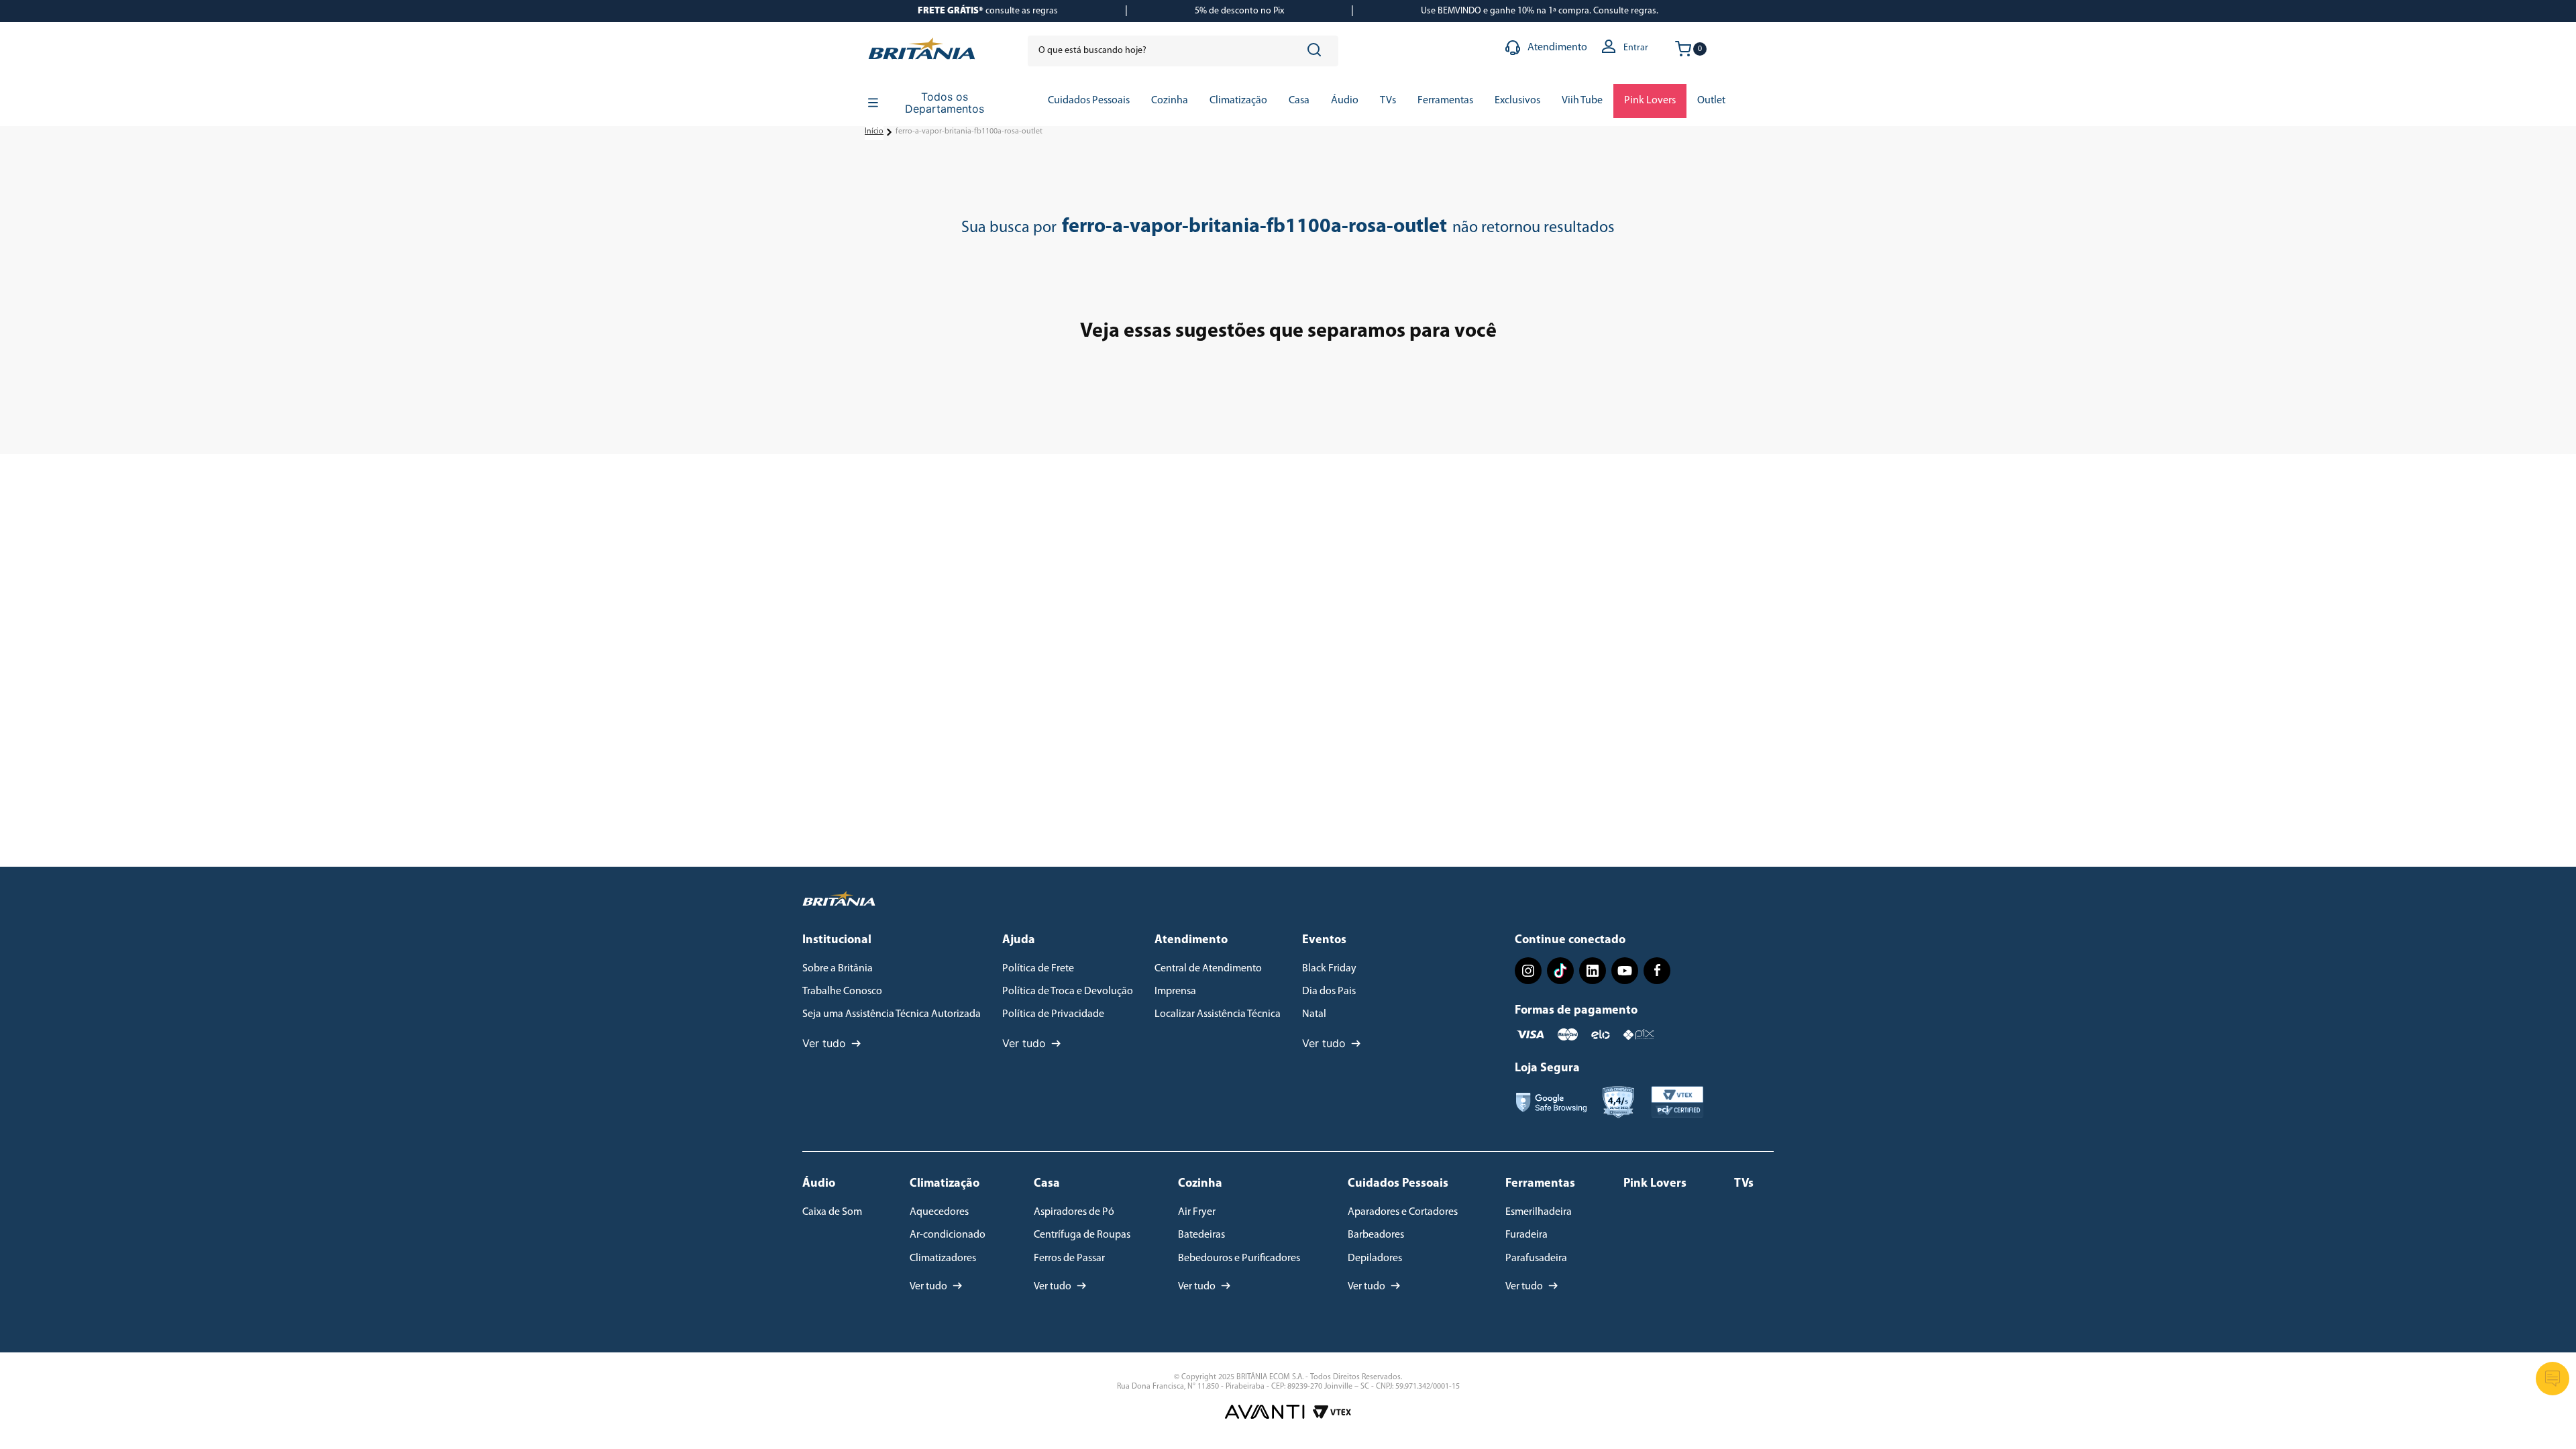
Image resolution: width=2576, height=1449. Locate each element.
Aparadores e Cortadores (1403, 1212)
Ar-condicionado (948, 1235)
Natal (1314, 1014)
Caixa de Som (832, 1212)
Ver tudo (824, 1043)
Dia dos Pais (1329, 991)
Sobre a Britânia (838, 969)
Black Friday (1329, 969)
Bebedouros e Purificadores (1239, 1258)
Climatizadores (943, 1258)
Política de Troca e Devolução (1068, 991)
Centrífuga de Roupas (1082, 1235)
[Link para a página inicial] (874, 132)
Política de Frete (1038, 969)
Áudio (819, 1184)
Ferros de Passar (1069, 1258)
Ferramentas (1540, 1184)
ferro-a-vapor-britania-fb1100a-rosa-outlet (969, 131)
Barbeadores (1376, 1235)
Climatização (945, 1184)
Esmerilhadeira (1539, 1212)
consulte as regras (988, 11)
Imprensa (1175, 991)
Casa (1047, 1184)
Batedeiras (1201, 1235)
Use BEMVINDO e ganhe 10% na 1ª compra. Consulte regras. (1540, 11)
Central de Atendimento (1208, 969)
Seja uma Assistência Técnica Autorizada (892, 1014)
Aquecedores (939, 1212)
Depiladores (1375, 1258)
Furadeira (1526, 1235)
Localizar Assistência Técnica (1218, 1014)
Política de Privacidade (1053, 1014)
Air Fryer (1197, 1212)
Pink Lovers (1655, 1184)
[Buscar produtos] (1317, 51)
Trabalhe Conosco (842, 991)
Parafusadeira (1536, 1258)
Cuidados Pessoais (1398, 1184)
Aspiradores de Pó (1074, 1212)
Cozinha (1200, 1184)
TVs (1744, 1184)
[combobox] (1183, 51)
